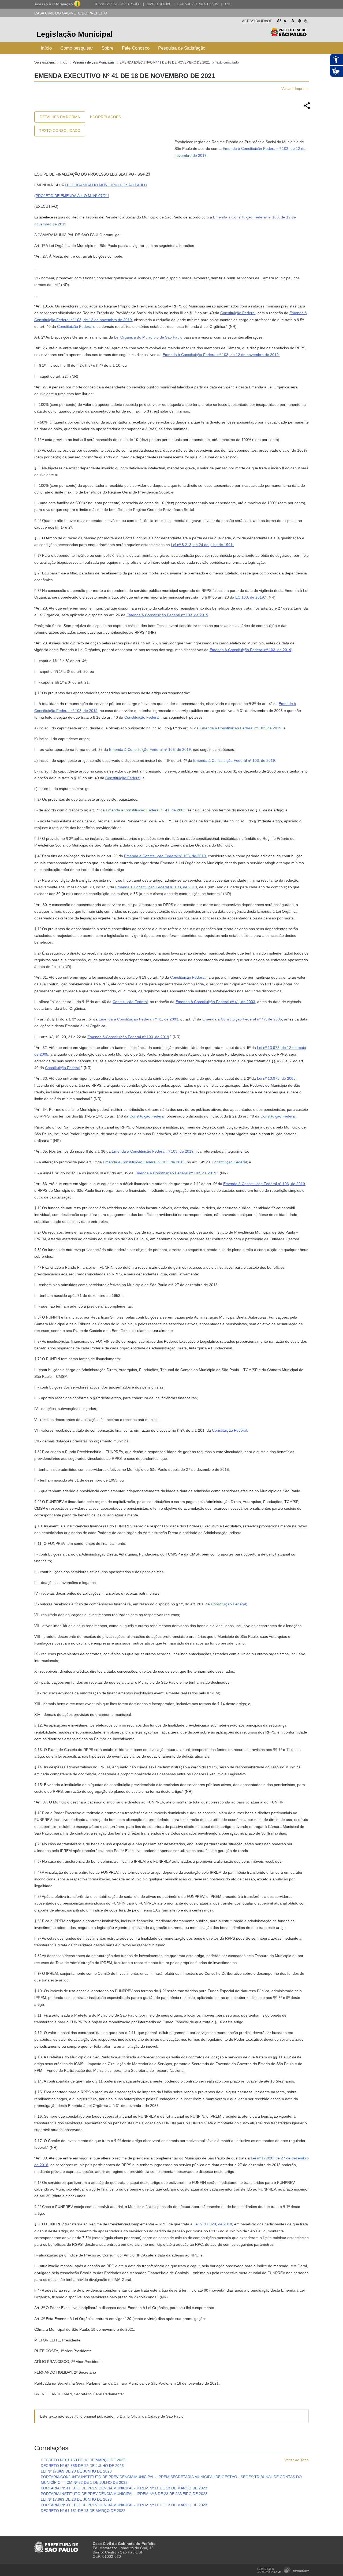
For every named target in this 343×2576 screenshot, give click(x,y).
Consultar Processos (198, 4)
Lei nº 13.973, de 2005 (276, 1078)
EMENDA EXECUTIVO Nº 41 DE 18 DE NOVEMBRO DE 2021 (165, 62)
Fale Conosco (136, 48)
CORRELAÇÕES (107, 117)
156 (227, 4)
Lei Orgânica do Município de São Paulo (148, 337)
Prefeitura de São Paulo (289, 35)
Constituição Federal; (230, 1162)
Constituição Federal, (142, 717)
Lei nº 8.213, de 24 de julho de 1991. (202, 545)
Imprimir (302, 88)
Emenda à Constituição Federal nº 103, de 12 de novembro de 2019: (221, 355)
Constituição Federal (238, 313)
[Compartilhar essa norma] (307, 108)
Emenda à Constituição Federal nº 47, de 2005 (242, 1019)
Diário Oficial (159, 4)
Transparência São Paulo (117, 4)
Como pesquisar (77, 48)
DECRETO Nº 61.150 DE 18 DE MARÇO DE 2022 (83, 2460)
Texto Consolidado (60, 131)
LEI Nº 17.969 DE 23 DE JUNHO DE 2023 (76, 2471)
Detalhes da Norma (60, 117)
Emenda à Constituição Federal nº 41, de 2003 (146, 810)
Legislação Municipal (75, 34)
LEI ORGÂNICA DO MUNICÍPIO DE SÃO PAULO (106, 185)
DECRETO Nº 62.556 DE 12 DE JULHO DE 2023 (82, 2466)
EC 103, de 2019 (250, 597)
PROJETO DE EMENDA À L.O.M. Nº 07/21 (72, 196)
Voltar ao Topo (297, 2460)
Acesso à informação (54, 4)
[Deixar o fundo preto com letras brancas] (299, 20)
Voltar (286, 88)
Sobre (107, 48)
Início (46, 48)
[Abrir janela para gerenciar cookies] (305, 20)
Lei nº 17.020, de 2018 (213, 2224)
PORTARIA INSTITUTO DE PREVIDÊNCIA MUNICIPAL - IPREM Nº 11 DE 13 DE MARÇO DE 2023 (124, 2488)
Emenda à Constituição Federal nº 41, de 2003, (139, 1019)
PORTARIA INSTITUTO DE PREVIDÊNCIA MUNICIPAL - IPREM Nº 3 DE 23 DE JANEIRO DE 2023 (124, 2494)
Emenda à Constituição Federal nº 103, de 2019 (167, 615)
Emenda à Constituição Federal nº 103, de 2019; (235, 760)
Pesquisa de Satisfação (182, 48)
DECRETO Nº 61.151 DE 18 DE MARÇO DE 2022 (83, 2511)
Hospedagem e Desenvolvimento (283, 2569)
